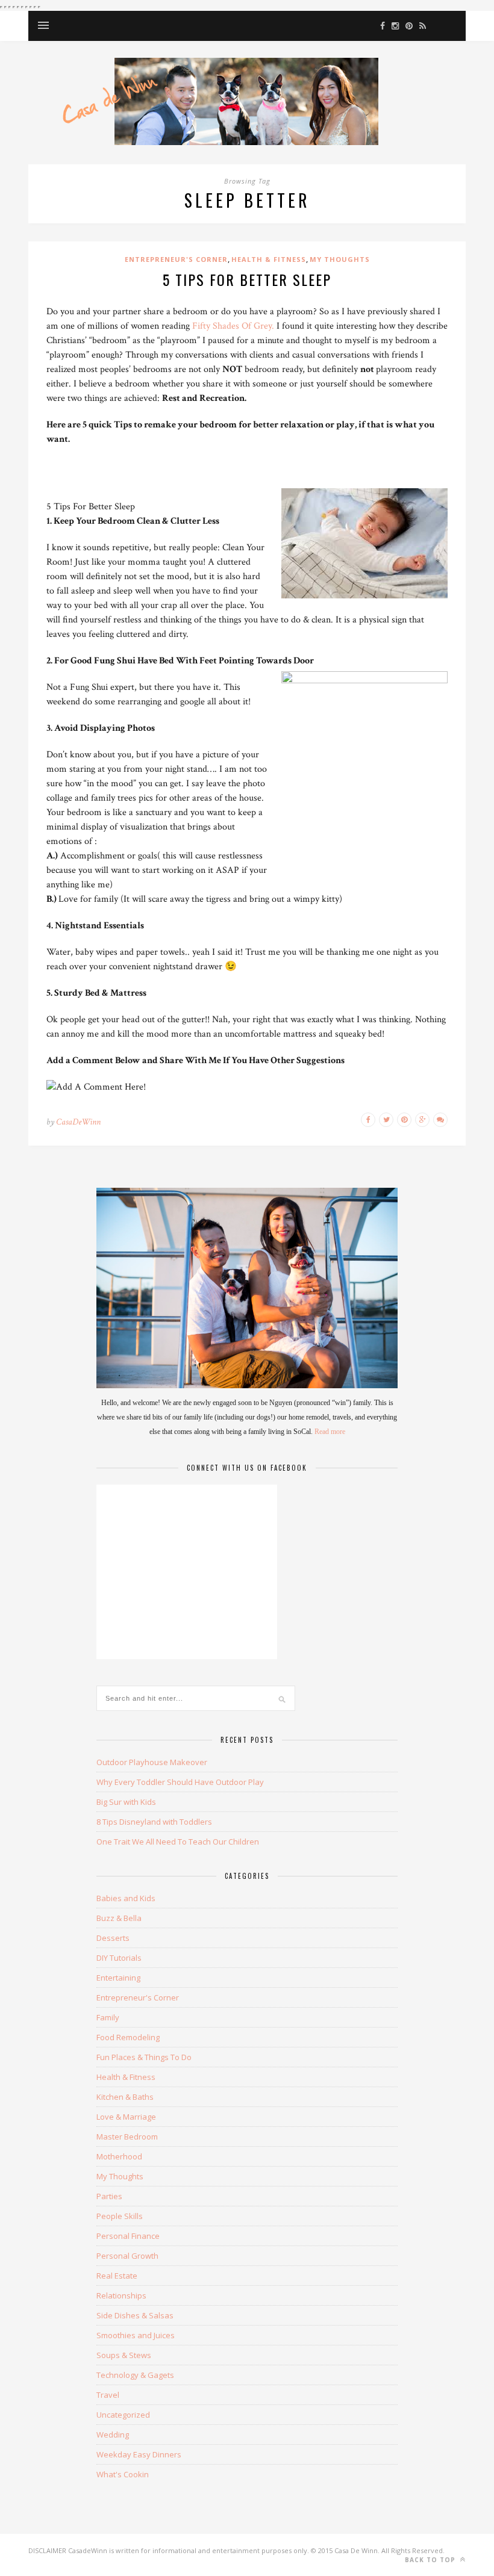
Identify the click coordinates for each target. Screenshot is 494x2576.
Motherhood (119, 2156)
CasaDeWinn (78, 1122)
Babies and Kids (126, 1898)
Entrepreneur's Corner (176, 259)
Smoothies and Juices (136, 2335)
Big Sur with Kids (126, 1802)
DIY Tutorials (119, 1958)
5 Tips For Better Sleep (247, 279)
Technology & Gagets (135, 2375)
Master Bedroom (127, 2137)
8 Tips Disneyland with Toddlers (154, 1822)
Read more (330, 1432)
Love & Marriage (126, 2117)
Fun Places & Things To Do (144, 2057)
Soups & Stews (124, 2355)
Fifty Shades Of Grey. (233, 326)
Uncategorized (123, 2415)
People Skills (120, 2216)
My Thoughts (340, 259)
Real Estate (117, 2276)
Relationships (121, 2295)
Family (108, 2017)
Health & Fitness (269, 259)
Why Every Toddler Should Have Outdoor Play (180, 1782)
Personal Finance (128, 2236)
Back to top (431, 2560)
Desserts (113, 1938)
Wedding (113, 2435)
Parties (109, 2196)
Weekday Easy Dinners (139, 2454)
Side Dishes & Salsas (135, 2315)
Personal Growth (127, 2256)
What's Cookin (123, 2474)
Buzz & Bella (119, 1918)
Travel (108, 2395)
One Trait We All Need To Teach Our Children (178, 1842)
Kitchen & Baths (125, 2097)
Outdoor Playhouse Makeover (152, 1762)
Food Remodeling (128, 2037)
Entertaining (118, 1978)
